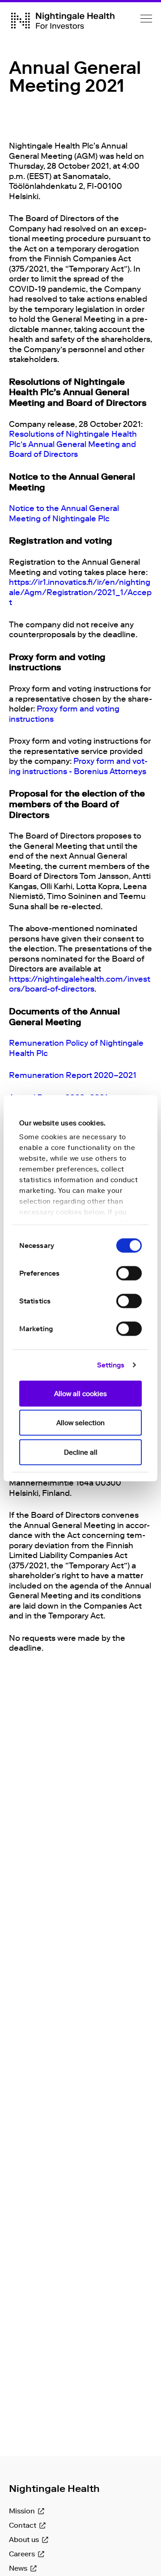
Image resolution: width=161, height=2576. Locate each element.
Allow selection (80, 1423)
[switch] (129, 1273)
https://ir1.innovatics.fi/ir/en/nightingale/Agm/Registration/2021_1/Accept (80, 592)
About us (24, 2540)
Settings (111, 1365)
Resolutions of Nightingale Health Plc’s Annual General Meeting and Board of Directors (73, 444)
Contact (23, 2525)
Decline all (81, 1452)
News (18, 2568)
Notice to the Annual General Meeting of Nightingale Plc (64, 513)
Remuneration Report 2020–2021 (73, 1075)
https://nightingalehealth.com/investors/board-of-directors (80, 984)
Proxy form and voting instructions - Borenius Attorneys (78, 766)
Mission (22, 2511)
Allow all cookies (80, 1393)
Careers (22, 2554)
